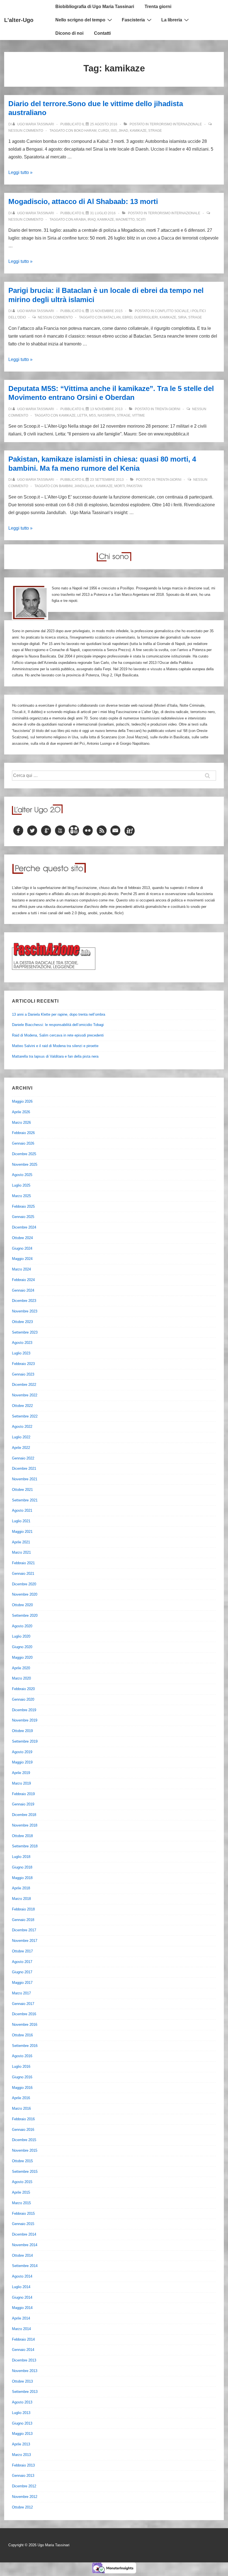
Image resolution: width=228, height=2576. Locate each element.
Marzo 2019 (21, 1783)
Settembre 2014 (25, 2266)
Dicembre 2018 (24, 1815)
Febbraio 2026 (23, 1133)
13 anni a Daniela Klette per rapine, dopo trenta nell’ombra (59, 1014)
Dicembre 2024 (24, 1227)
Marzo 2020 (21, 1678)
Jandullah (84, 486)
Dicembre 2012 (24, 2486)
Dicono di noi (69, 33)
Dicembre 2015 (24, 2140)
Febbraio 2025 (23, 1206)
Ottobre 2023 (22, 1322)
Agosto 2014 (22, 2276)
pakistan (134, 486)
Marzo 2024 (21, 1269)
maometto (125, 220)
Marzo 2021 (21, 1552)
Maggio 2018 (22, 1878)
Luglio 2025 (21, 1185)
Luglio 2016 (21, 2066)
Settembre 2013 (25, 2392)
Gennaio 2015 (23, 2224)
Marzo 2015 (21, 2203)
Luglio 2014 (21, 2287)
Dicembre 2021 (24, 1468)
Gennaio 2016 (23, 2130)
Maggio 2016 (22, 2088)
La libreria (172, 20)
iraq (92, 220)
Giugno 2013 (22, 2423)
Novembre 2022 (25, 1395)
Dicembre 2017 (24, 1930)
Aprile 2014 (21, 2318)
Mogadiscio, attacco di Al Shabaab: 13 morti (83, 201)
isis (114, 131)
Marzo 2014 (21, 2329)
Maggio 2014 (22, 2308)
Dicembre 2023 (24, 1301)
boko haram (85, 131)
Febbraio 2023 (23, 1364)
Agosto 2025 (22, 1175)
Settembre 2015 (25, 2172)
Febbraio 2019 (23, 1794)
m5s (92, 415)
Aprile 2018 (21, 1888)
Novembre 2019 (25, 1720)
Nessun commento (26, 131)
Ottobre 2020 (22, 1605)
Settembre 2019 (25, 1741)
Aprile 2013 (21, 2444)
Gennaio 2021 (23, 1574)
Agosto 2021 (22, 1510)
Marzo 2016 (21, 2108)
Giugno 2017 (22, 1972)
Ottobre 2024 (22, 1238)
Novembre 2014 (25, 2245)
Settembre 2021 (25, 1500)
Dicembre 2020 (24, 1584)
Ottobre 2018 (22, 1836)
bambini (66, 486)
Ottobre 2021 (22, 1490)
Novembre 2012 (25, 2497)
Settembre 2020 (25, 1615)
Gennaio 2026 (23, 1143)
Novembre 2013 (25, 2371)
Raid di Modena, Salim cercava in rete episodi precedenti (58, 1035)
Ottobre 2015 (22, 2161)
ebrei (127, 317)
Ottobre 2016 (22, 2035)
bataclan (112, 317)
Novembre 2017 (25, 1941)
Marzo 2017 (21, 1993)
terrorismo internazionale (176, 124)
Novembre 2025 (25, 1164)
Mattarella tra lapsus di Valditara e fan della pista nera (55, 1056)
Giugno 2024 (22, 1248)
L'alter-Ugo (19, 20)
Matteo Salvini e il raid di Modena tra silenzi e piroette (55, 1046)
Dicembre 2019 (24, 1710)
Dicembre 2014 (24, 2234)
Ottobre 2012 (22, 2507)
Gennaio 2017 (23, 2004)
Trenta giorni (158, 7)
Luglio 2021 (21, 1521)
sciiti (141, 220)
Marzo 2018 (21, 1899)
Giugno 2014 (22, 2297)
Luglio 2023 (21, 1353)
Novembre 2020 (25, 1594)
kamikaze (138, 131)
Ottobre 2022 (22, 1406)
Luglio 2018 (21, 1857)
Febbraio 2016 (23, 2119)
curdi (104, 131)
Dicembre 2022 (24, 1385)
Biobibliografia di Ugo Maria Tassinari (95, 7)
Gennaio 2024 (23, 1290)
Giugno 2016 (22, 2077)
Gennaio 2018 (23, 1920)
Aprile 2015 (21, 2192)
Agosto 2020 (22, 1626)
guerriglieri (146, 317)
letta (82, 415)
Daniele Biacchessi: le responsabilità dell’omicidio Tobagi (58, 1025)
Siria (182, 317)
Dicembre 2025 (24, 1154)
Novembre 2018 (25, 1825)
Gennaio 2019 (23, 1804)
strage (155, 131)
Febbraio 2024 (23, 1280)
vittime (138, 415)
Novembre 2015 (25, 2150)
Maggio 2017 (22, 1983)
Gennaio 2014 (23, 2350)
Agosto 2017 (22, 1962)
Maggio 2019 (22, 1762)
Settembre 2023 (25, 1332)
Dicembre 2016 (24, 2014)
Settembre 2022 (25, 1416)
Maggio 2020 (22, 1657)
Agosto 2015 (22, 2182)
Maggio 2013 (22, 2434)
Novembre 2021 (25, 1479)
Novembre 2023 (25, 1311)
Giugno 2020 (22, 1647)
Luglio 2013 (21, 2413)
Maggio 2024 (22, 1259)
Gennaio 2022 (23, 1458)
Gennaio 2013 (23, 2476)
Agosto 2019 (22, 1752)
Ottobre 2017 (22, 1951)
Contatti (102, 33)
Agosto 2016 (22, 2056)
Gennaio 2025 (23, 1217)
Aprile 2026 (21, 1112)
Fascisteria (133, 20)
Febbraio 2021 (23, 1563)
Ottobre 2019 (22, 1731)
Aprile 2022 (21, 1448)
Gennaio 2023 (23, 1374)
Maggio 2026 (22, 1101)
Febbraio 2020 (23, 1689)
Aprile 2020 (21, 1668)
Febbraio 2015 (23, 2213)
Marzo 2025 (21, 1196)
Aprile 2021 (21, 1542)
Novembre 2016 (25, 2025)
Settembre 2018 (25, 1846)
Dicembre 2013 (24, 2360)
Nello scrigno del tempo (80, 20)
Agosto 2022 (22, 1427)
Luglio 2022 (21, 1437)
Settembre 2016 (25, 2046)
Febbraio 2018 (23, 1909)
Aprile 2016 (21, 2098)
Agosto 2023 (22, 1343)
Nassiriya (106, 415)
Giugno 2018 (22, 1867)
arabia (80, 220)
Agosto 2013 (22, 2402)
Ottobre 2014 (22, 2255)
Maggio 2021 (22, 1532)
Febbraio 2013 (23, 2465)
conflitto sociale (172, 311)
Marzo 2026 (21, 1123)
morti (120, 486)
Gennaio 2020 (23, 1699)
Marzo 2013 (21, 2455)
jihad (123, 131)
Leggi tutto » (20, 172)
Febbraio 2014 (23, 2339)
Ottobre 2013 (22, 2381)
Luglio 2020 (21, 1636)
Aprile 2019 (21, 1773)
